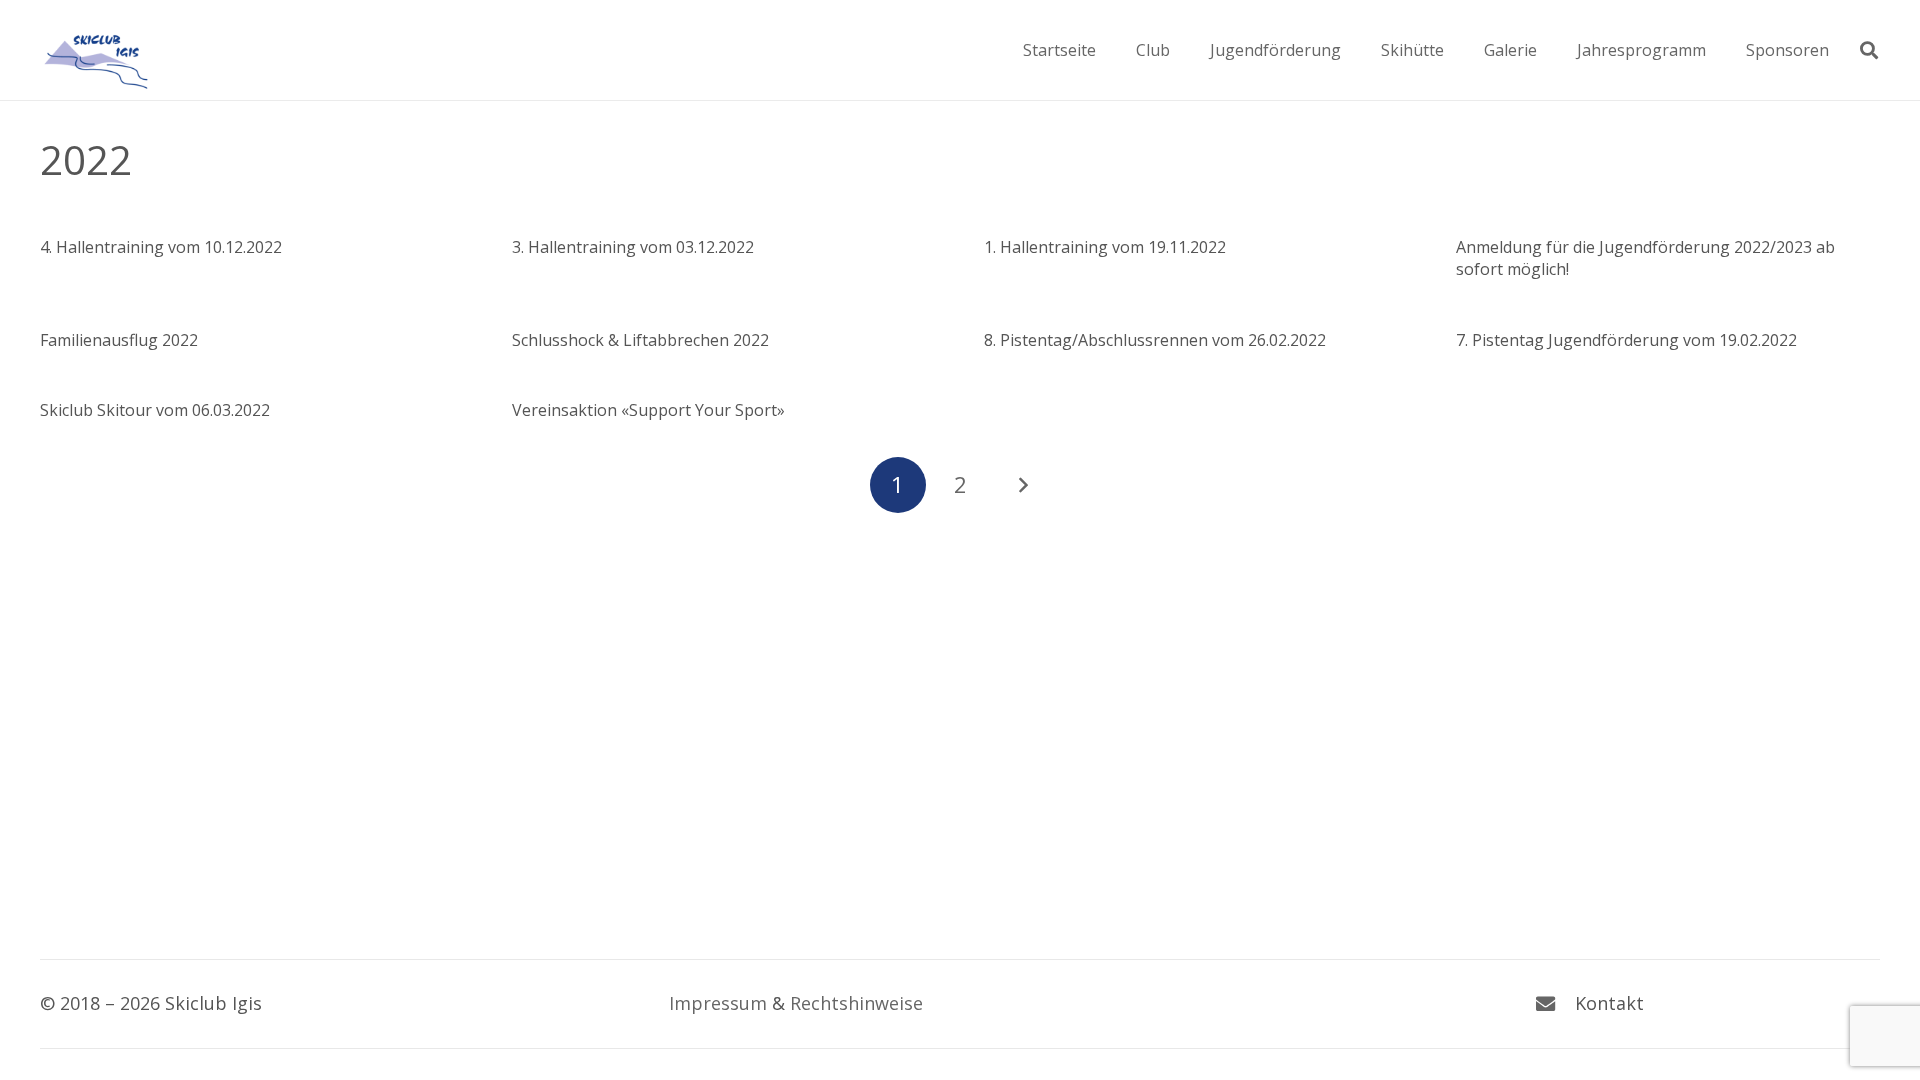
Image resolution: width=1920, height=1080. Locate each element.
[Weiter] (1022, 485)
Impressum (718, 1003)
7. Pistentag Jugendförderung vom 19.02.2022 (1626, 340)
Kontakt (1609, 1003)
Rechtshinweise (856, 1003)
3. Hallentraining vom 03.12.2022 (633, 247)
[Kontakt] (1555, 1003)
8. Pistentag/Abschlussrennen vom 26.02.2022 (1155, 340)
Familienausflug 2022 (119, 340)
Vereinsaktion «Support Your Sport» (648, 410)
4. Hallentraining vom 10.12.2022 (161, 247)
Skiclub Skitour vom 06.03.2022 (155, 410)
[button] (1184, 49)
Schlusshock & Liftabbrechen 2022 (640, 340)
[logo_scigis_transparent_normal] (95, 50)
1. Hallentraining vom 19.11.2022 (1105, 247)
